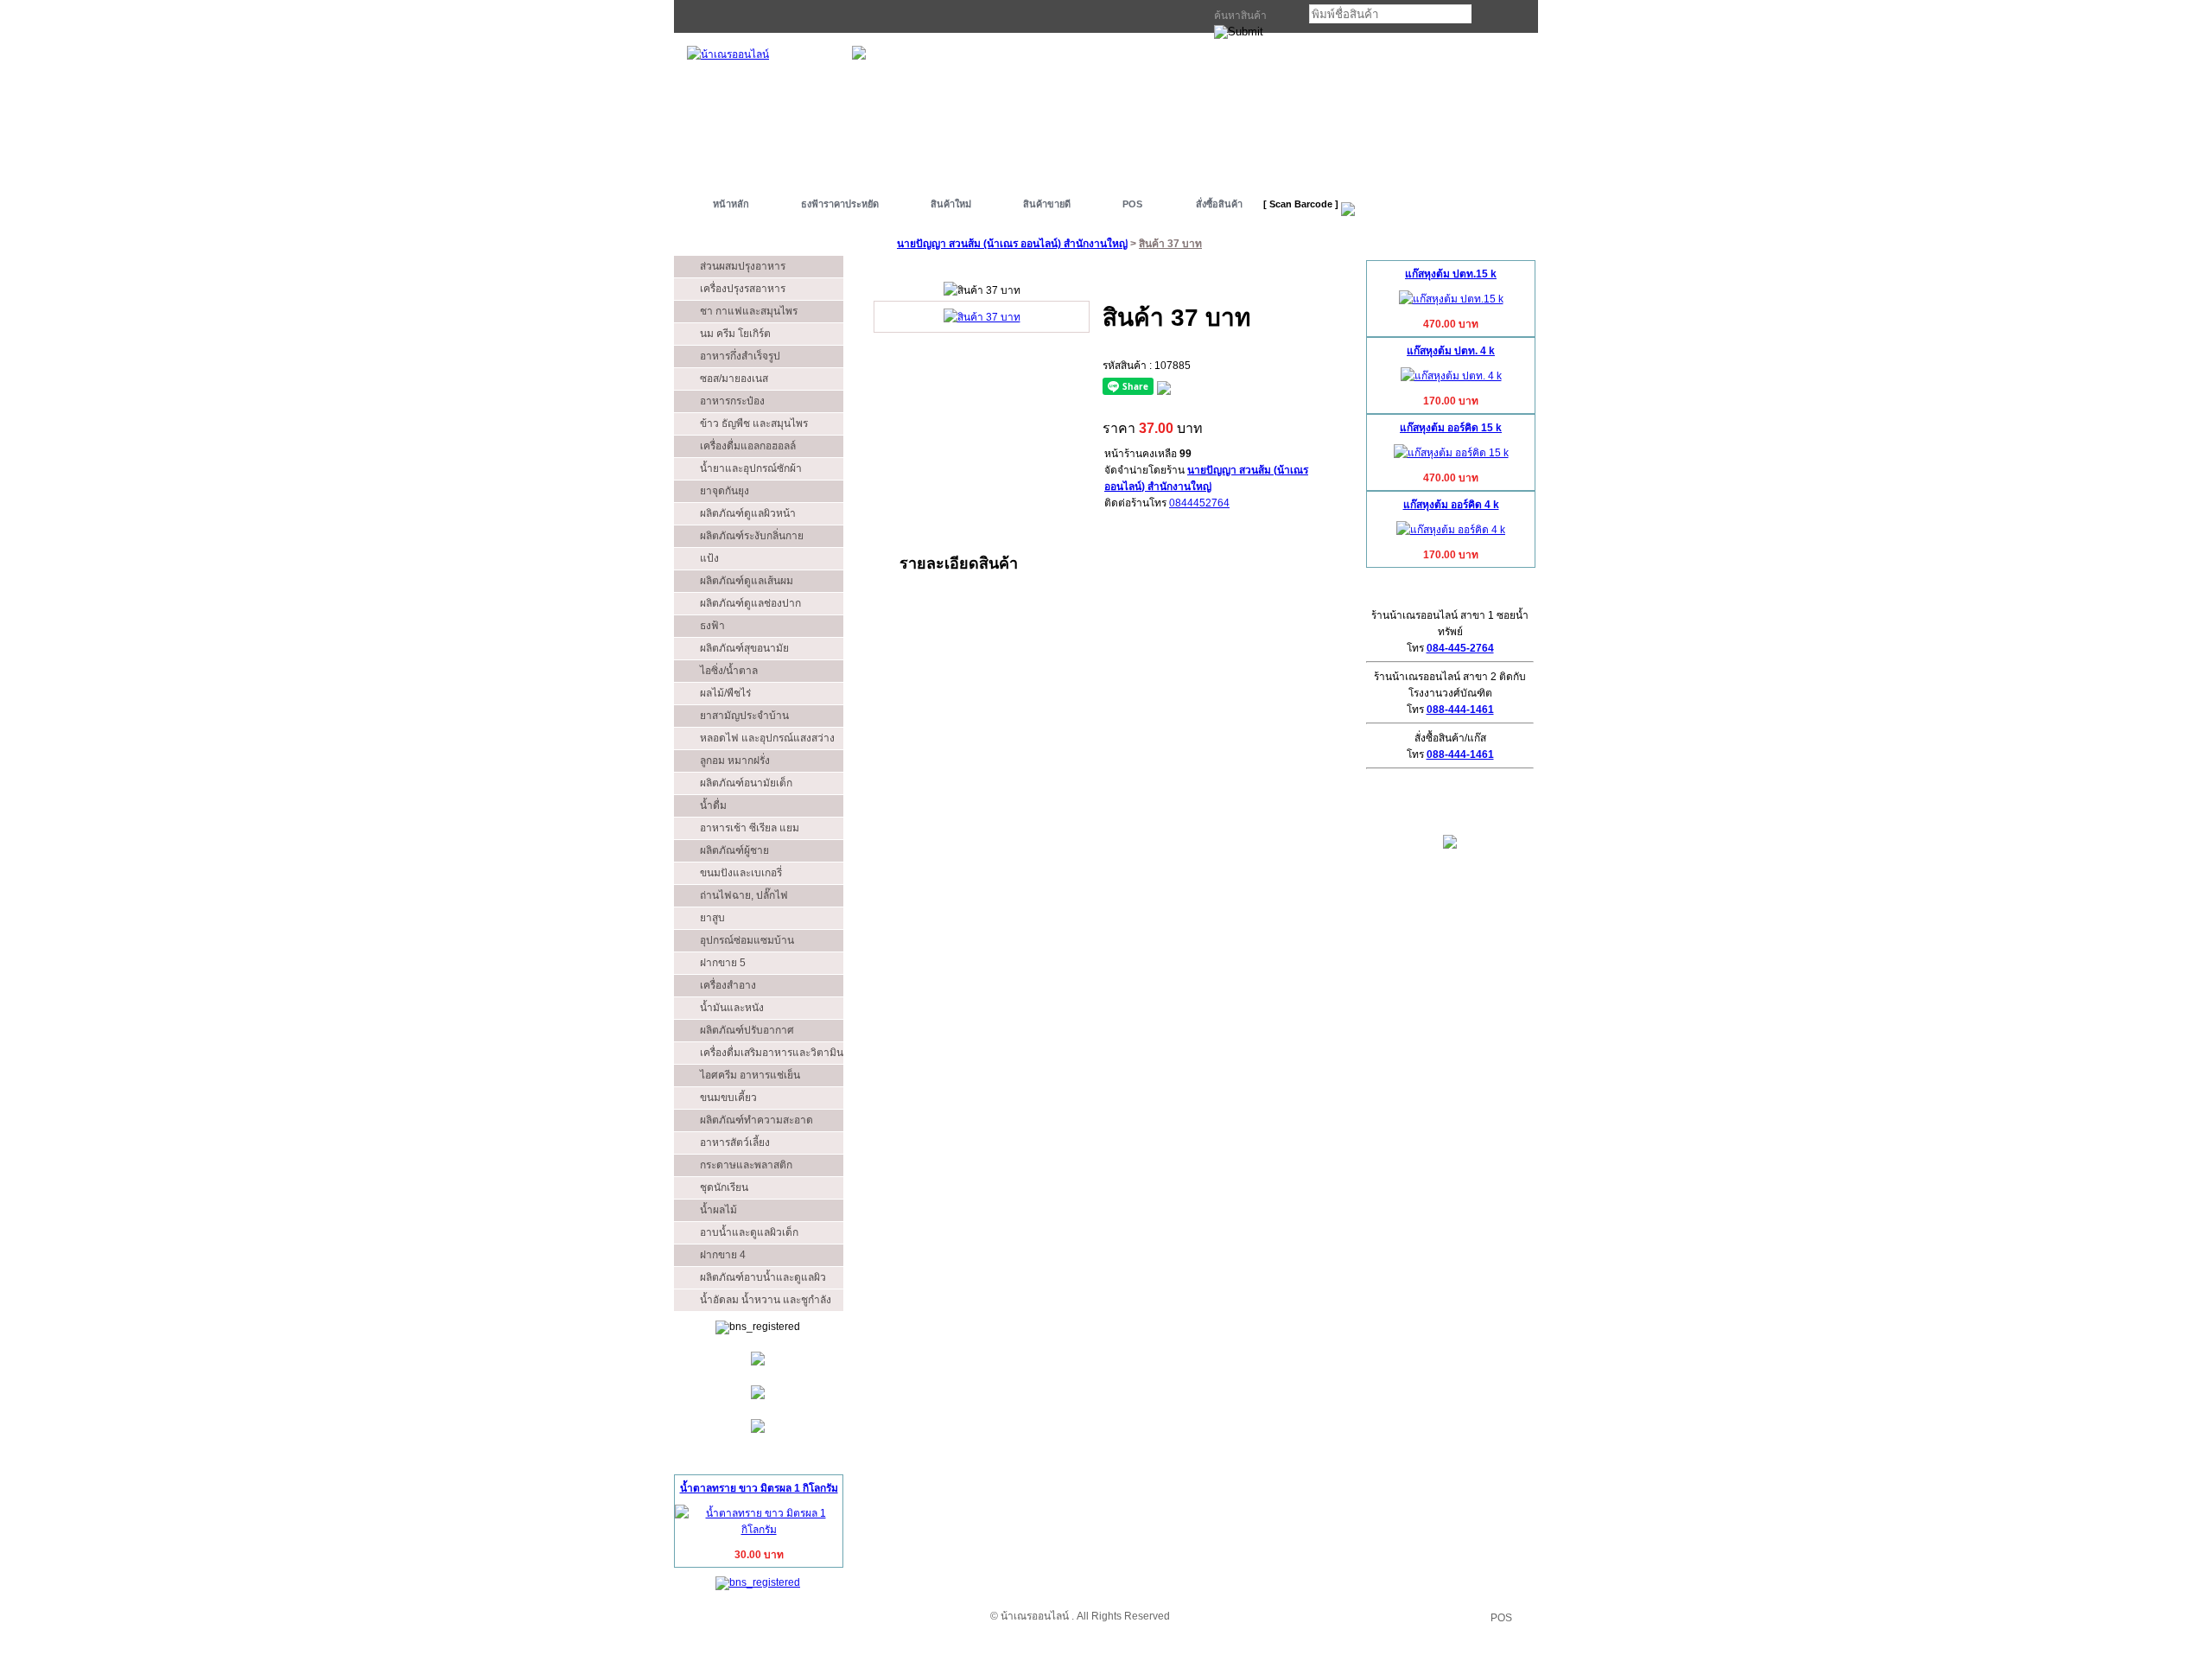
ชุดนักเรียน (724, 1187)
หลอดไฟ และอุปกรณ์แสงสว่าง (767, 738)
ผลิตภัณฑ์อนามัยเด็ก (746, 783)
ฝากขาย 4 (723, 1255)
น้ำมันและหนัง (732, 1008)
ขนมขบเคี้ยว (728, 1098)
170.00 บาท (1451, 401)
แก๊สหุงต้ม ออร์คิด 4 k (1451, 505)
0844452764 (1199, 503)
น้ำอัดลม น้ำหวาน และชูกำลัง (766, 1300)
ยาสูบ (712, 918)
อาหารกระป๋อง (732, 401)
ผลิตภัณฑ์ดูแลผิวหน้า (748, 513)
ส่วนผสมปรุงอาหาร (743, 266)
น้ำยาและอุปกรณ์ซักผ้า (751, 468)
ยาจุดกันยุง (725, 491)
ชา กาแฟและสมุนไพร (749, 311)
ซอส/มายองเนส (734, 379)
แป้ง (709, 558)
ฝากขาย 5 (723, 963)
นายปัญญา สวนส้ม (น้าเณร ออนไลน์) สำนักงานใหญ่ (1012, 244)
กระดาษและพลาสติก (746, 1165)
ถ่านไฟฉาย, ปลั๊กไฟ (744, 895)
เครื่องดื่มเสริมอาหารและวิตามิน (772, 1053)
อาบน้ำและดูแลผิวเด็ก (749, 1232)
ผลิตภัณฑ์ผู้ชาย (734, 850)
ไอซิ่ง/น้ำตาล (729, 671)
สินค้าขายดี (1047, 204)
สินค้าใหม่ (951, 204)
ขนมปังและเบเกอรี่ (741, 873)
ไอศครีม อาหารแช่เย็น (750, 1075)
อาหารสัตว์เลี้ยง (735, 1143)
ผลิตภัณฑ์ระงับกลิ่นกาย (752, 536)
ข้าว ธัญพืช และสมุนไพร (754, 423)
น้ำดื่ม (713, 805)
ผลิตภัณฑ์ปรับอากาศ (747, 1030)
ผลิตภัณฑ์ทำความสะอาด (756, 1120)
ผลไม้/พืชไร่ (725, 693)
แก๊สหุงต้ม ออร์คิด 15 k (1451, 428)
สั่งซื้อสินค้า (1219, 204)
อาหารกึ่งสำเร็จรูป (740, 356)
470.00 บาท (1451, 324)
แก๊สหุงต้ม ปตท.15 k (1451, 274)
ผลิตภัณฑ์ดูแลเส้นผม (747, 581)
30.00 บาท (759, 1555)
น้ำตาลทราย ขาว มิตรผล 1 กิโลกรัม (759, 1488)
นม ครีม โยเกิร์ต (735, 334)
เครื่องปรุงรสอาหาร (743, 289)
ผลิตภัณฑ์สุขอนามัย (744, 648)
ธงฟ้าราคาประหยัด (840, 204)
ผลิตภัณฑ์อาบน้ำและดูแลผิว (763, 1277)
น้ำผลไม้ (718, 1210)
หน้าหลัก (731, 204)
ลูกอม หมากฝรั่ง (735, 761)
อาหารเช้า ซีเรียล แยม (750, 828)
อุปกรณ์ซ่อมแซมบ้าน (747, 940)
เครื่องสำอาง (728, 985)
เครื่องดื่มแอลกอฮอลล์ (748, 446)
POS (1132, 204)
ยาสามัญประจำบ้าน (744, 716)
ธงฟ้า (712, 626)
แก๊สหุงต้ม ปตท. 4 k (1451, 351)
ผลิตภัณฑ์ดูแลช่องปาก (750, 603)
